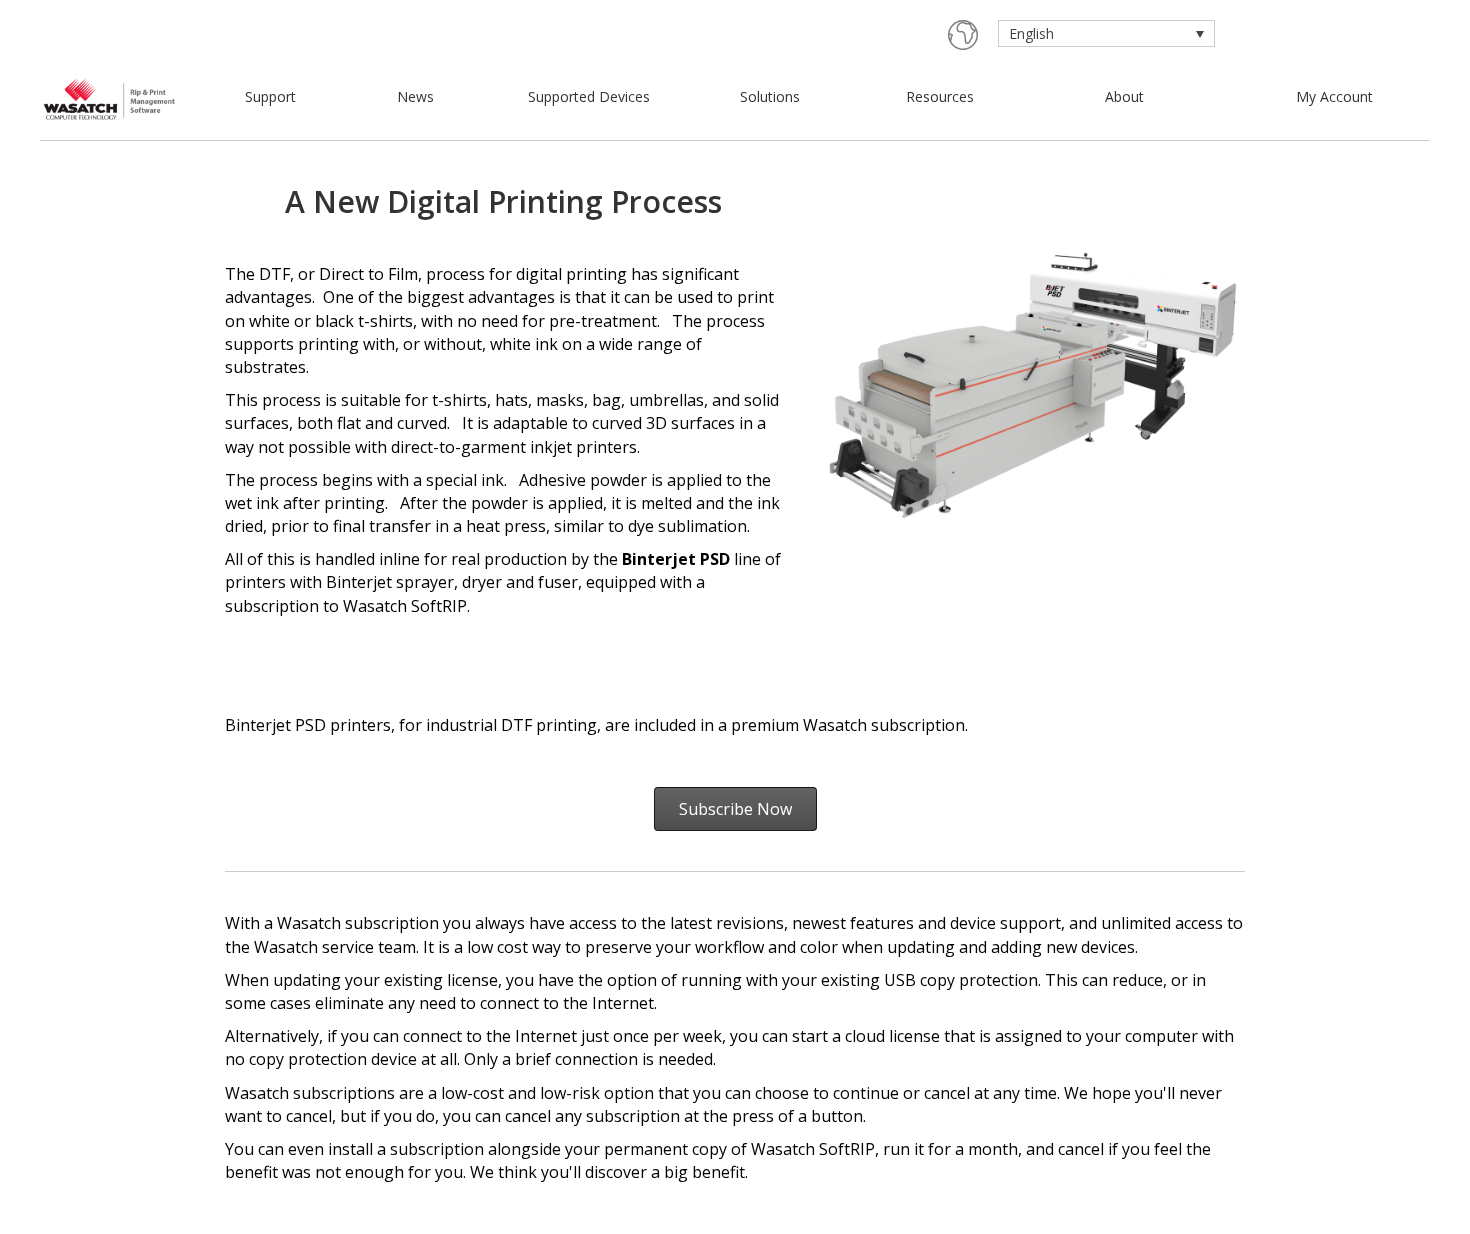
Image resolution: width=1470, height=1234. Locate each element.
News (415, 96)
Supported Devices (589, 96)
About (1124, 96)
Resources (940, 96)
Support (270, 96)
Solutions (770, 96)
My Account (1334, 96)
